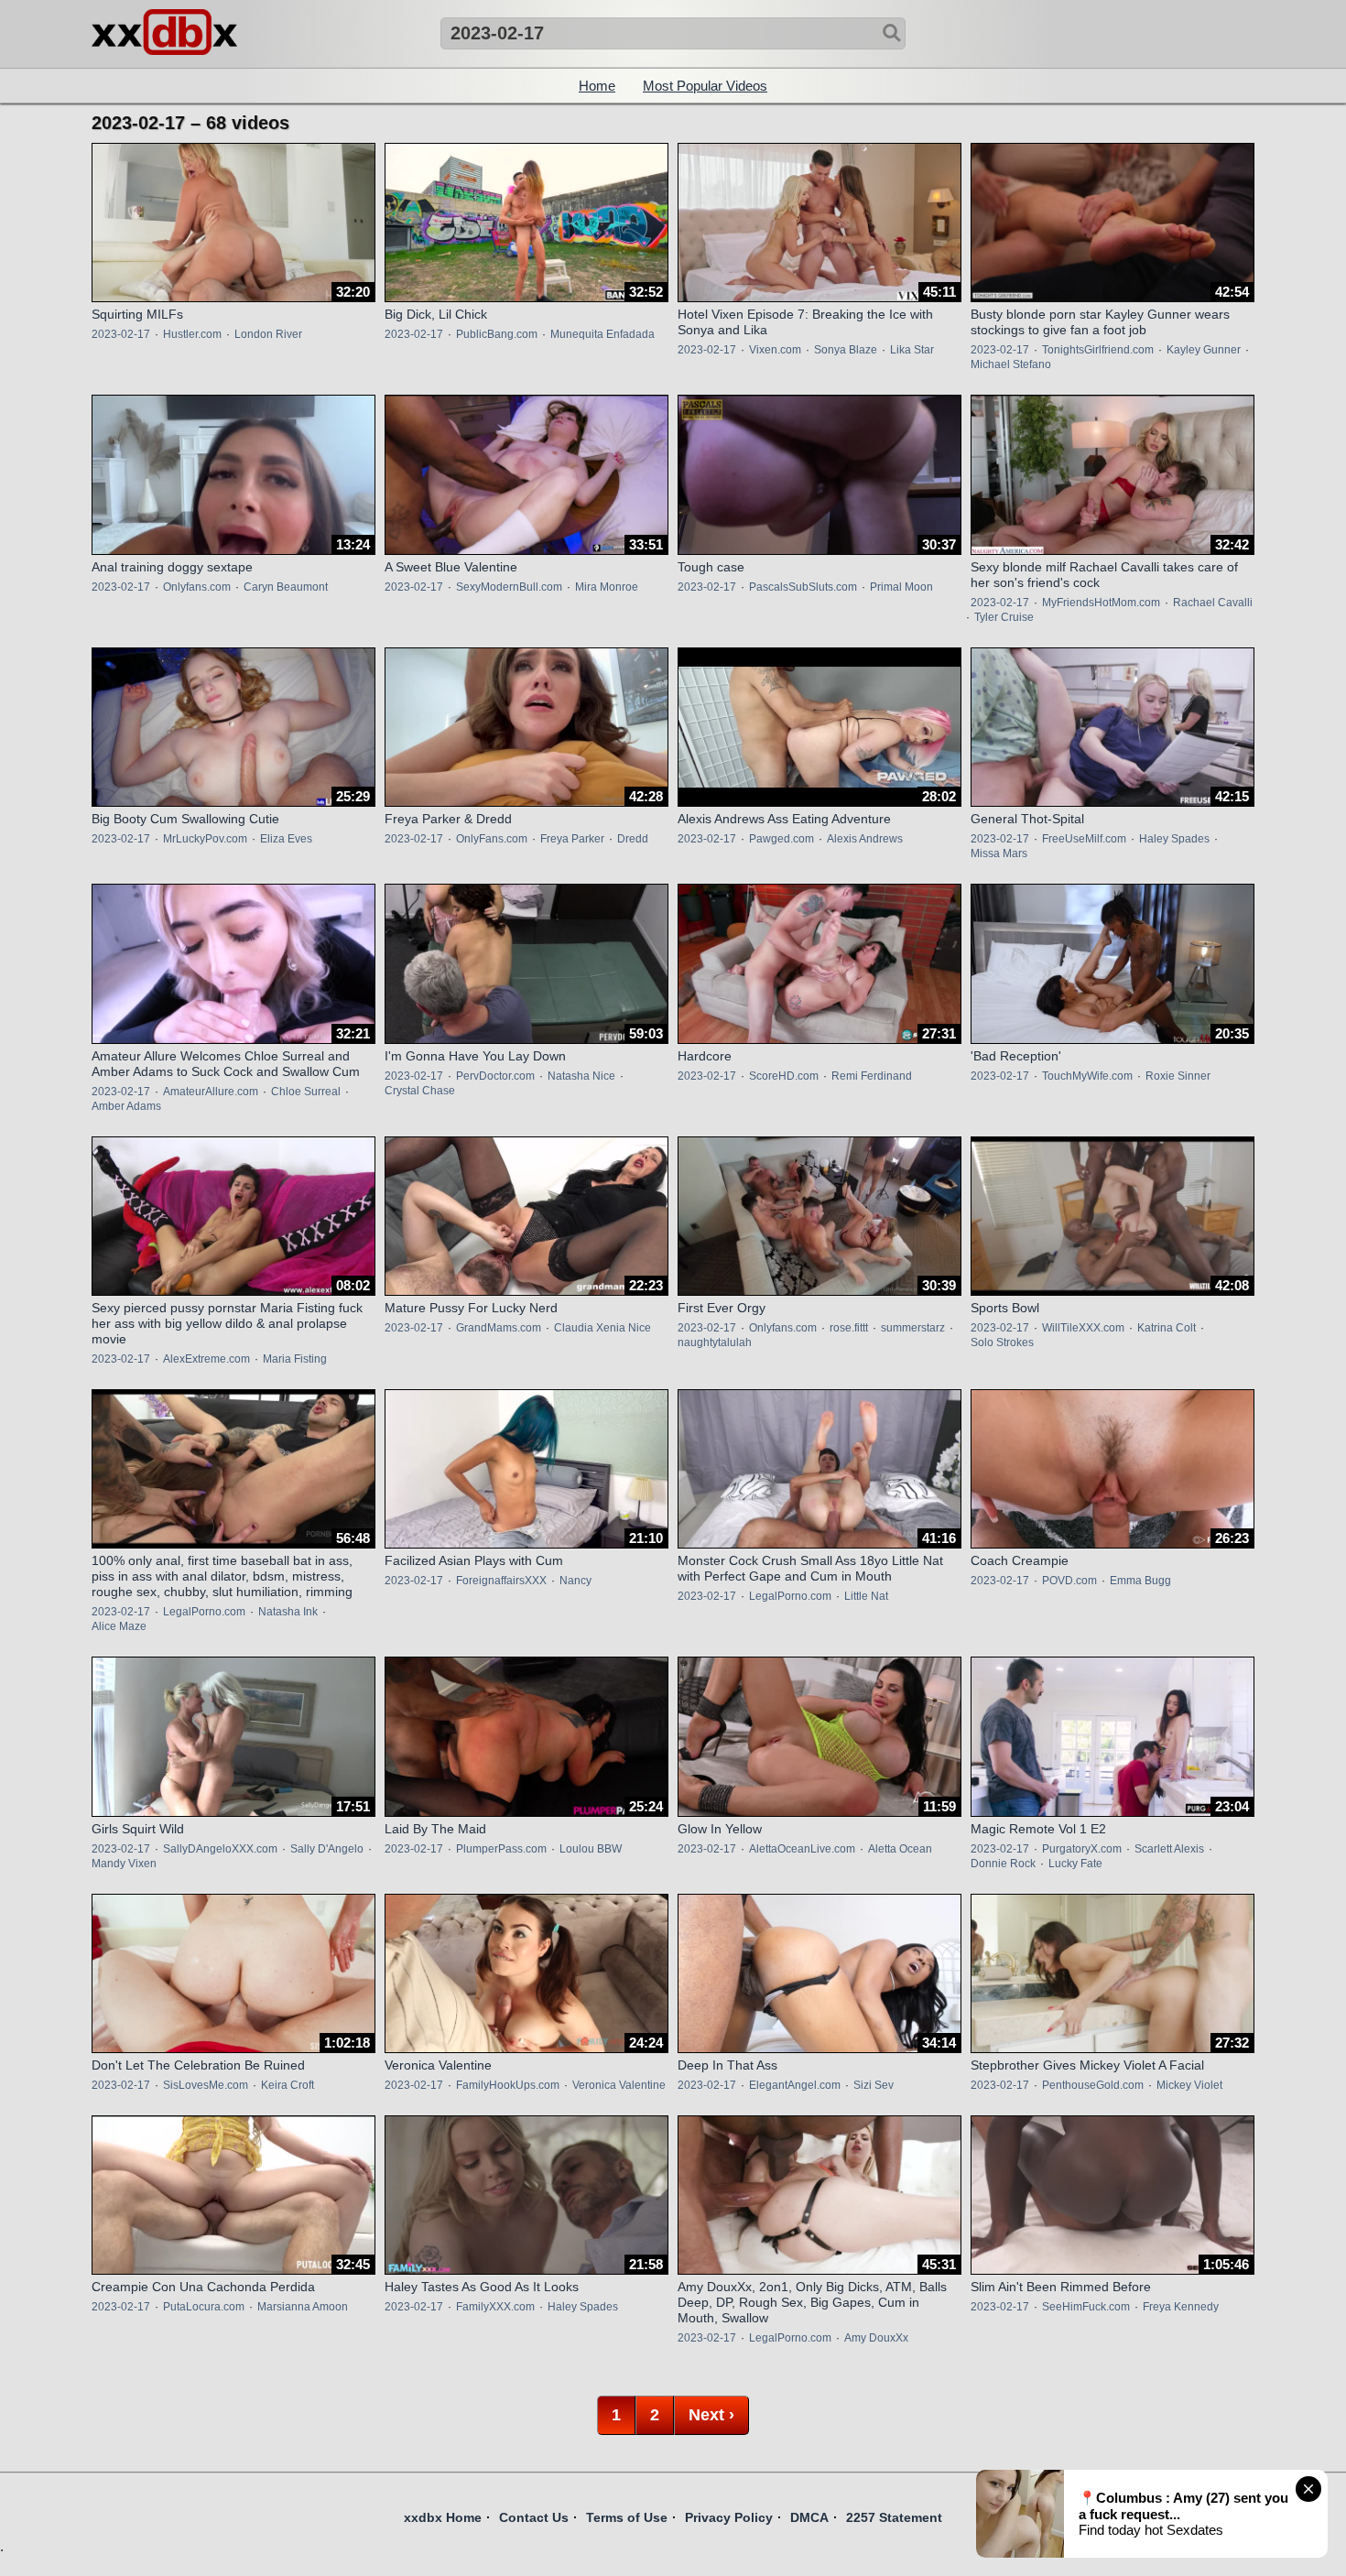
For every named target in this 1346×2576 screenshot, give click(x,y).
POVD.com (1069, 1581)
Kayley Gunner (1204, 350)
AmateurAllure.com (211, 1092)
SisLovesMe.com (206, 2085)
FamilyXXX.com (495, 2307)
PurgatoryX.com (1082, 1849)
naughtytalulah (715, 1342)
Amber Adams (126, 1106)
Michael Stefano (1011, 364)
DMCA (809, 2517)
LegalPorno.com (204, 1612)
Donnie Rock (1003, 1864)
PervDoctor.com (495, 1076)
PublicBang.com (497, 334)
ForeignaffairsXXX (501, 1581)
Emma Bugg (1140, 1581)
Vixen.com (775, 350)
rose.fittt (849, 1328)
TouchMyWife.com (1087, 1076)
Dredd (633, 839)
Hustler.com (192, 334)
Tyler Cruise (1004, 617)
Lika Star (912, 350)
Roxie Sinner (1178, 1076)
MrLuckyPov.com (205, 839)
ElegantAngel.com (795, 2085)
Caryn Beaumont (286, 587)
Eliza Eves (286, 839)
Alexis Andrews (865, 839)
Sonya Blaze (846, 350)
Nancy (575, 1581)
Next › (711, 2415)
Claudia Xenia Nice (602, 1328)
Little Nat (866, 1596)
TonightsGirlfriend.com (1098, 350)
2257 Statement (894, 2517)
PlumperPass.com (501, 1849)
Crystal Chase (420, 1091)
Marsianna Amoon (303, 2307)
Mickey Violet (1189, 2085)
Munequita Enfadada (602, 334)
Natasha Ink (288, 1612)
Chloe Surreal (306, 1092)
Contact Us (534, 2517)
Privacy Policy (729, 2517)
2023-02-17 (121, 334)
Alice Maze (119, 1626)
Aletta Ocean (900, 1849)
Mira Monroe (607, 587)
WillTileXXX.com (1083, 1328)
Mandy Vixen (124, 1864)
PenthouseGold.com (1093, 2085)
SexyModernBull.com (509, 587)
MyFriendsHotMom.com (1101, 603)
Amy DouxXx (876, 2338)
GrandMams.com (499, 1328)
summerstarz (913, 1328)
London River (268, 334)
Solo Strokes (1002, 1342)
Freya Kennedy (1181, 2307)
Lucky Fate (1075, 1864)
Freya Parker (572, 839)
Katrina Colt (1167, 1328)
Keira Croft (288, 2085)
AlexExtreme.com (206, 1359)
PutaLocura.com (204, 2307)
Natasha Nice (581, 1076)
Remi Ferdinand (872, 1076)
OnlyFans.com (492, 839)
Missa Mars (999, 853)
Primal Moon (901, 587)
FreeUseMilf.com (1084, 839)
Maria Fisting (295, 1359)
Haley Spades (1174, 839)
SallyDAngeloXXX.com (220, 1849)
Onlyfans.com (197, 587)
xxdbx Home (443, 2517)
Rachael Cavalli (1213, 603)
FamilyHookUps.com (508, 2085)
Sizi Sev (874, 2085)
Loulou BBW (591, 1849)
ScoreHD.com (784, 1076)
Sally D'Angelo (327, 1849)
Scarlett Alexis (1169, 1849)
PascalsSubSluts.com (803, 587)
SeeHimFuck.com (1086, 2307)
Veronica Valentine (619, 2085)
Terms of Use (627, 2517)
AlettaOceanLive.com (802, 1849)
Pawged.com (782, 839)
